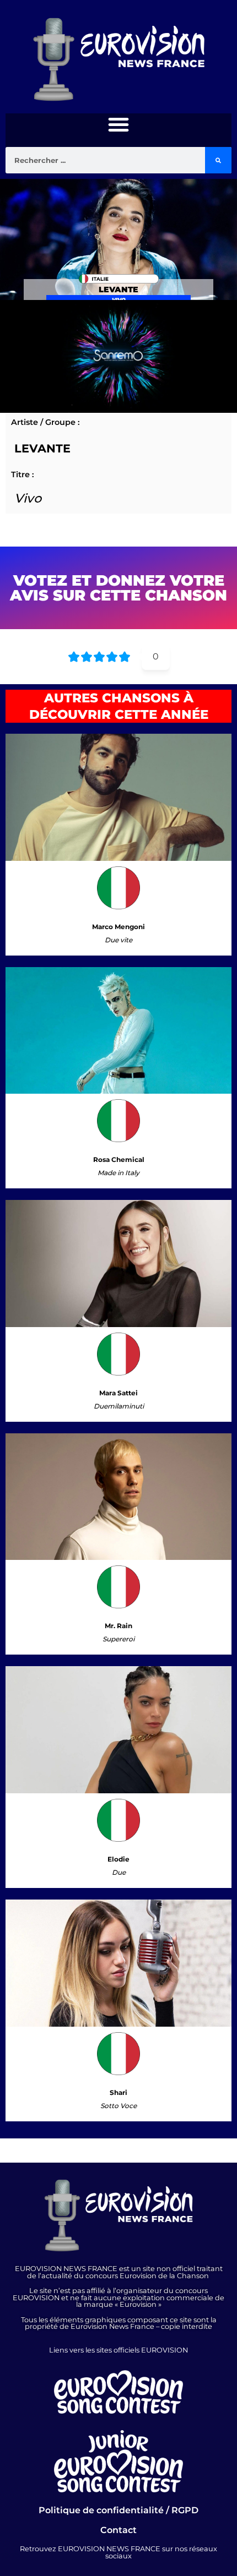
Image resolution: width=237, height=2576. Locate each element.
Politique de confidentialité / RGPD (118, 2510)
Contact (118, 2530)
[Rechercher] (218, 160)
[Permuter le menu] (118, 124)
